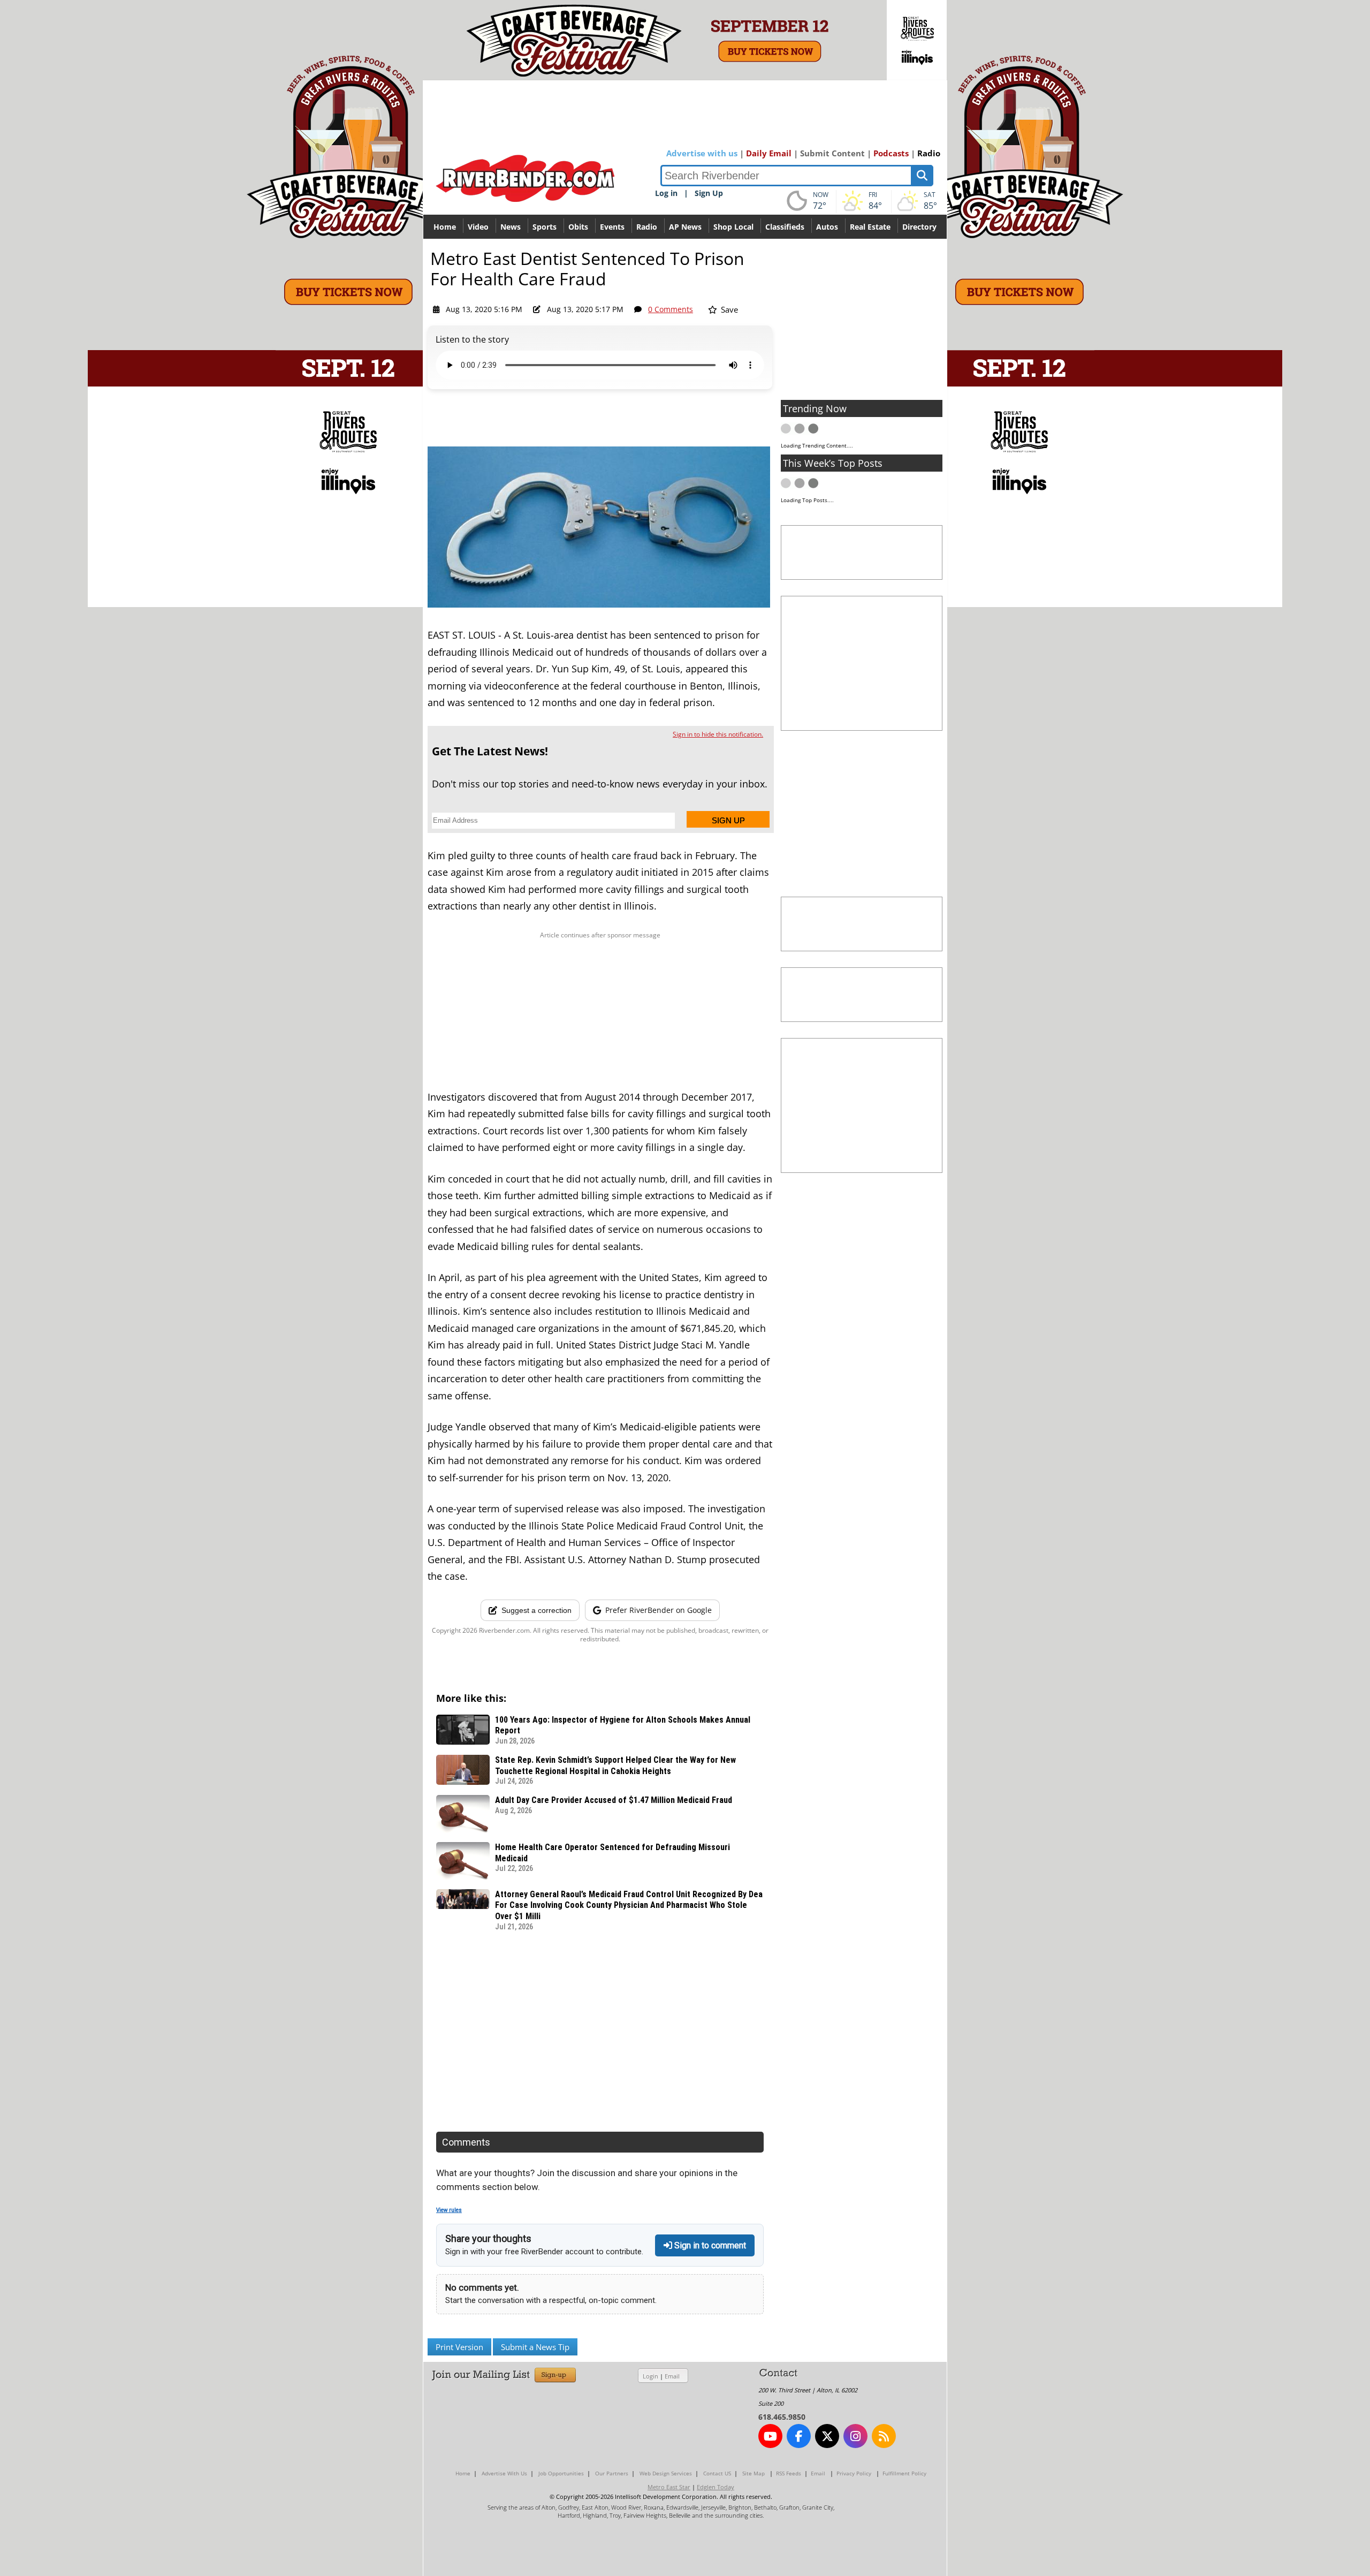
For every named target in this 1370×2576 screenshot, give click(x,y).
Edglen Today (716, 2487)
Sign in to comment (709, 2245)
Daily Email (769, 153)
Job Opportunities (561, 2473)
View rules (449, 2210)
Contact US (717, 2473)
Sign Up (709, 193)
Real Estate (870, 227)
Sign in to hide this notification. (718, 734)
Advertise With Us (504, 2473)
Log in (666, 193)
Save (728, 309)
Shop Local (733, 227)
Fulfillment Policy (904, 2473)
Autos (827, 227)
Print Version (459, 2347)
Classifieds (785, 227)
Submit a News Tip (535, 2347)
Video (478, 227)
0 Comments (671, 309)
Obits (578, 227)
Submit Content (832, 153)
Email (672, 2376)
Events (612, 227)
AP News (685, 227)
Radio (929, 153)
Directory (919, 227)
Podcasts (891, 153)
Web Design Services (666, 2473)
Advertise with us (702, 153)
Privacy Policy (854, 2473)
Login (650, 2376)
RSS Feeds (789, 2473)
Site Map (753, 2473)
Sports (545, 227)
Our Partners (612, 2473)
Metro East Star (669, 2487)
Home (445, 227)
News (511, 227)
